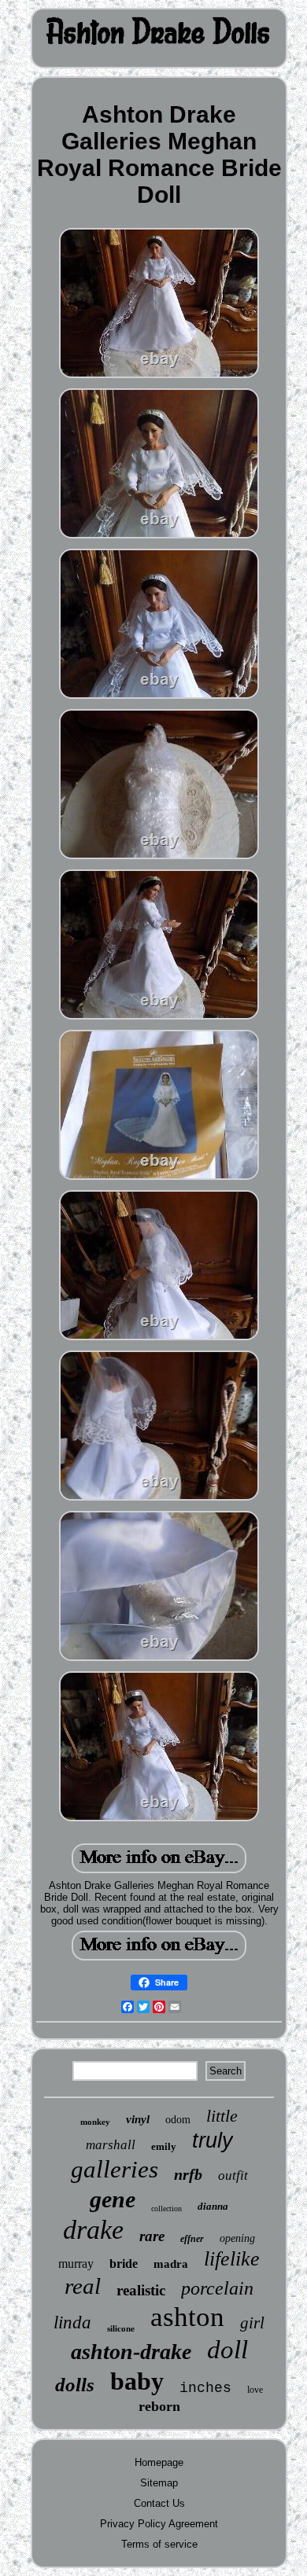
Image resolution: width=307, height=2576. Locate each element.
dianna (213, 2206)
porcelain (217, 2288)
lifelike (232, 2259)
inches (205, 2388)
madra (171, 2264)
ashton (187, 2317)
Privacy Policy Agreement (159, 2524)
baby (137, 2381)
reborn (159, 2406)
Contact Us (159, 2503)
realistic (141, 2290)
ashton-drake (131, 2352)
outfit (233, 2175)
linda (72, 2322)
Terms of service (159, 2544)
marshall (111, 2145)
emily (164, 2146)
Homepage (159, 2462)
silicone (121, 2328)
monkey (95, 2122)
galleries (115, 2169)
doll (227, 2350)
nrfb (188, 2174)
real (83, 2286)
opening (237, 2238)
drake (93, 2230)
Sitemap (159, 2483)
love (255, 2390)
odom (178, 2120)
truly (213, 2141)
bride (124, 2264)
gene (113, 2199)
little (222, 2116)
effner (192, 2239)
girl (252, 2323)
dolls (75, 2385)
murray (76, 2264)
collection (166, 2209)
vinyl (138, 2119)
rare (152, 2236)
